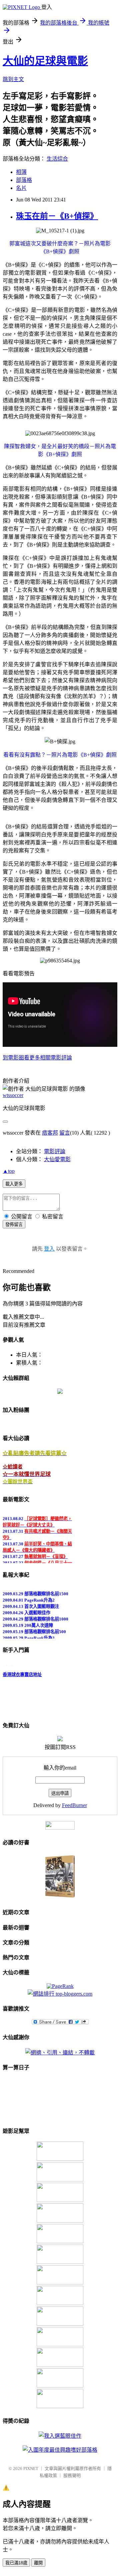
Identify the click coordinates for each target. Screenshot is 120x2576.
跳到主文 (13, 79)
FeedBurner (74, 1805)
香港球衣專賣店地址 (22, 1672)
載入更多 (14, 1184)
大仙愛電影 (57, 1159)
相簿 (21, 172)
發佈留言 (14, 1225)
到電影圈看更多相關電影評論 (37, 1058)
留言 (65, 1133)
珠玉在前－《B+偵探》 (57, 216)
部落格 (24, 180)
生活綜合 (57, 159)
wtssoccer (13, 1095)
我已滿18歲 (16, 2563)
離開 (38, 2563)
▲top (9, 1171)
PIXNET (31, 2468)
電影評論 (55, 1151)
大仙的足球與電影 (45, 61)
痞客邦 (50, 1133)
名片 (21, 188)
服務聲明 (72, 2475)
